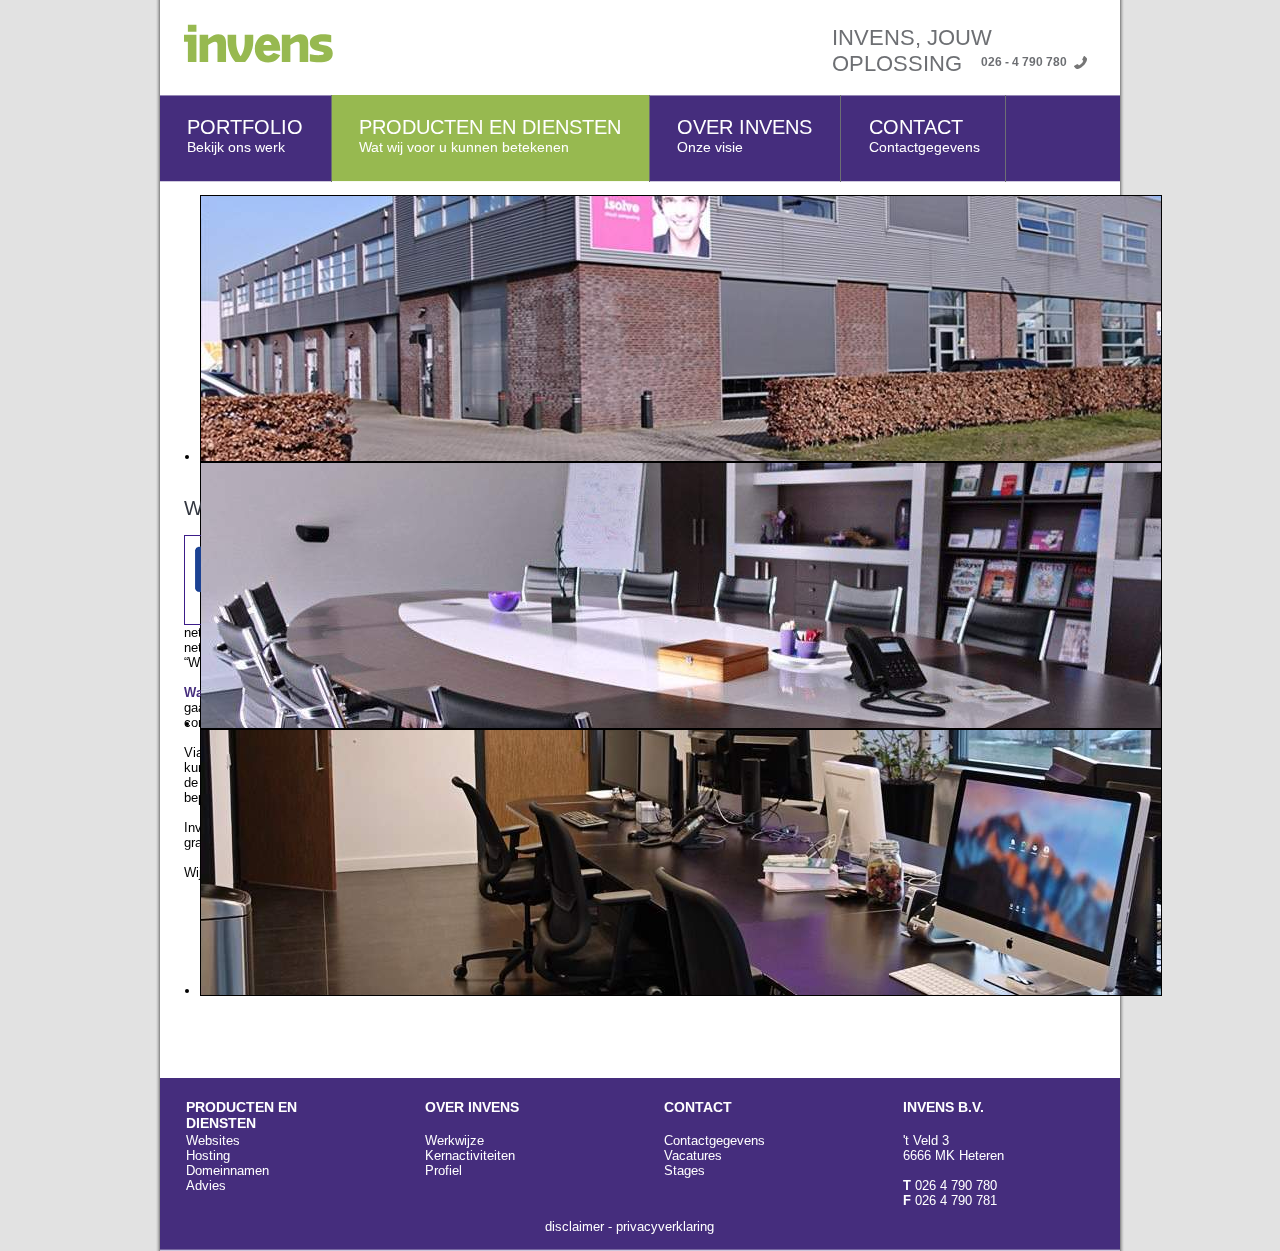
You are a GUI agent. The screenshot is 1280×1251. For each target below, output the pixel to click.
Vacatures (693, 1155)
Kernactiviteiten (470, 1155)
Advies (206, 1185)
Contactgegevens (714, 1140)
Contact (924, 135)
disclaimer (574, 1226)
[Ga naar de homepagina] (246, 58)
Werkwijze (454, 1140)
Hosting (208, 1155)
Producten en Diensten (490, 135)
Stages (684, 1170)
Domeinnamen (227, 1170)
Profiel (443, 1170)
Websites (213, 1140)
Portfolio (245, 135)
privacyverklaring (665, 1226)
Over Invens (744, 135)
